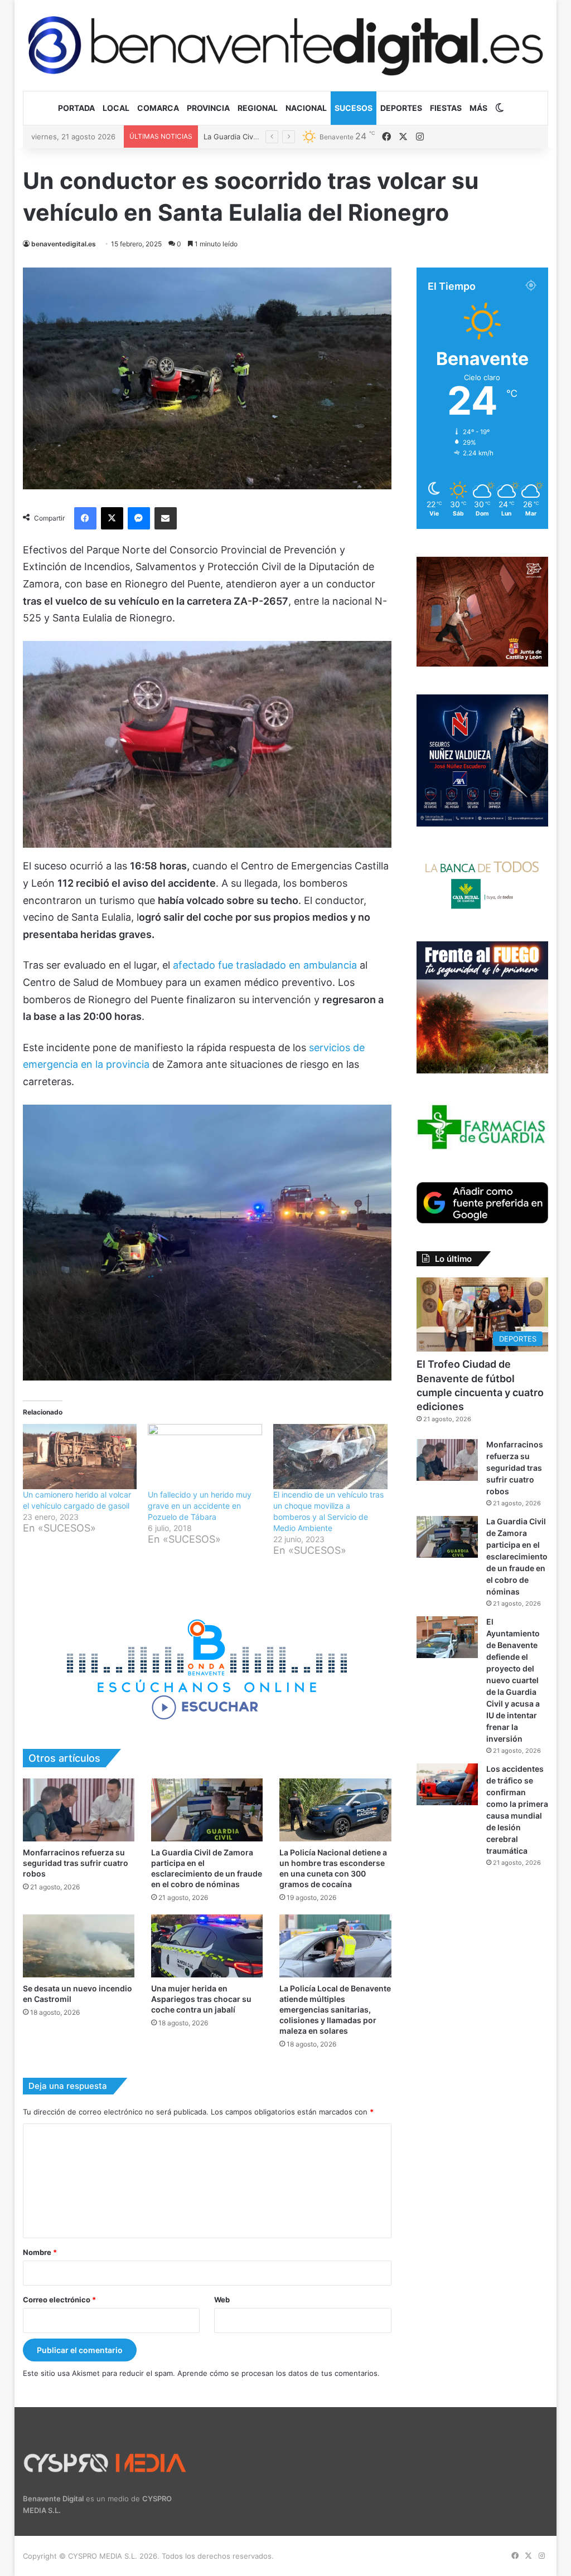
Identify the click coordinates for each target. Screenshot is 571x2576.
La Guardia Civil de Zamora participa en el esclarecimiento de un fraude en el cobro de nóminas (517, 1556)
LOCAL (116, 108)
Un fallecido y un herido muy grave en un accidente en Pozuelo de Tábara (200, 1506)
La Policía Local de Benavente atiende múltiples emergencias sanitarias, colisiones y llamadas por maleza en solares (335, 2009)
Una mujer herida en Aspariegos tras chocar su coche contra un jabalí (201, 1999)
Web (222, 2300)
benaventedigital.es (64, 244)
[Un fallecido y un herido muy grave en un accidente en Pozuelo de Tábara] (205, 1457)
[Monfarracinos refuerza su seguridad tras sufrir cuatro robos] (79, 1810)
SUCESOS (354, 108)
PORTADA (76, 108)
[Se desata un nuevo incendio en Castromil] (79, 1946)
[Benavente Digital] (286, 45)
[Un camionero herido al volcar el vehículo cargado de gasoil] (80, 1457)
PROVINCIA (208, 108)
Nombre (40, 2252)
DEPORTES (401, 108)
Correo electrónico (59, 2300)
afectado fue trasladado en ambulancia (266, 965)
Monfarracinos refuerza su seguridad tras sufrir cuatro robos (76, 1863)
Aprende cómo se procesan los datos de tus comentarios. (279, 2373)
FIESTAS (446, 108)
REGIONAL (258, 108)
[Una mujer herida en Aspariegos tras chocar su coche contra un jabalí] (207, 1946)
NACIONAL (306, 108)
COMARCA (158, 108)
